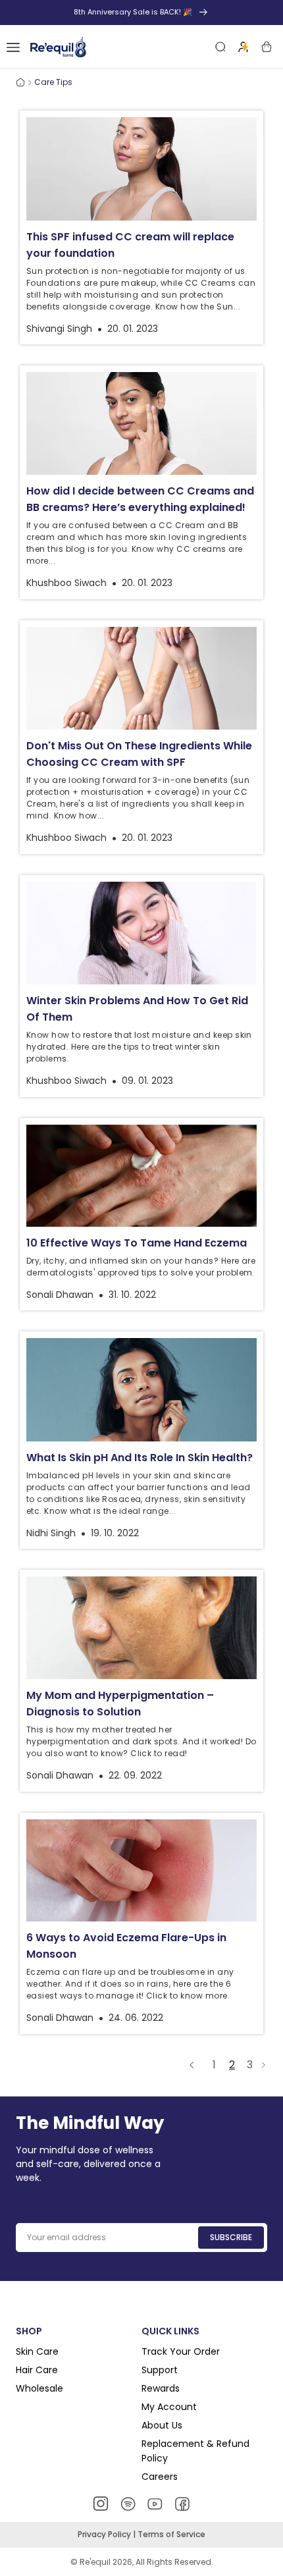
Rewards (161, 2388)
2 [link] (232, 2065)
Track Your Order (181, 2351)
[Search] (220, 47)
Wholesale (39, 2388)
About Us (162, 2425)
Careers (160, 2477)
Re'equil (94, 2562)
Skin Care (37, 2351)
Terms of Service (171, 2534)
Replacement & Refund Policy (195, 2451)
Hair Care (37, 2370)
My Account (169, 2407)
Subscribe (231, 2237)
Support (160, 2370)
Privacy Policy (105, 2534)
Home (20, 82)
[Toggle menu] (13, 47)
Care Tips (53, 82)
